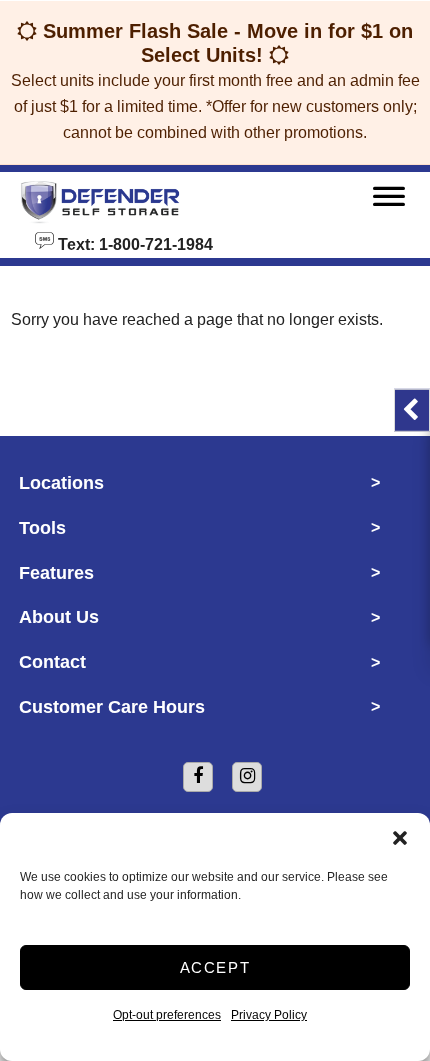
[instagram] (247, 777)
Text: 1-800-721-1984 (133, 243)
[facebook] (198, 777)
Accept (215, 967)
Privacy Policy (269, 1015)
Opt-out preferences (167, 1015)
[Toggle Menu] (389, 201)
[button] (400, 838)
